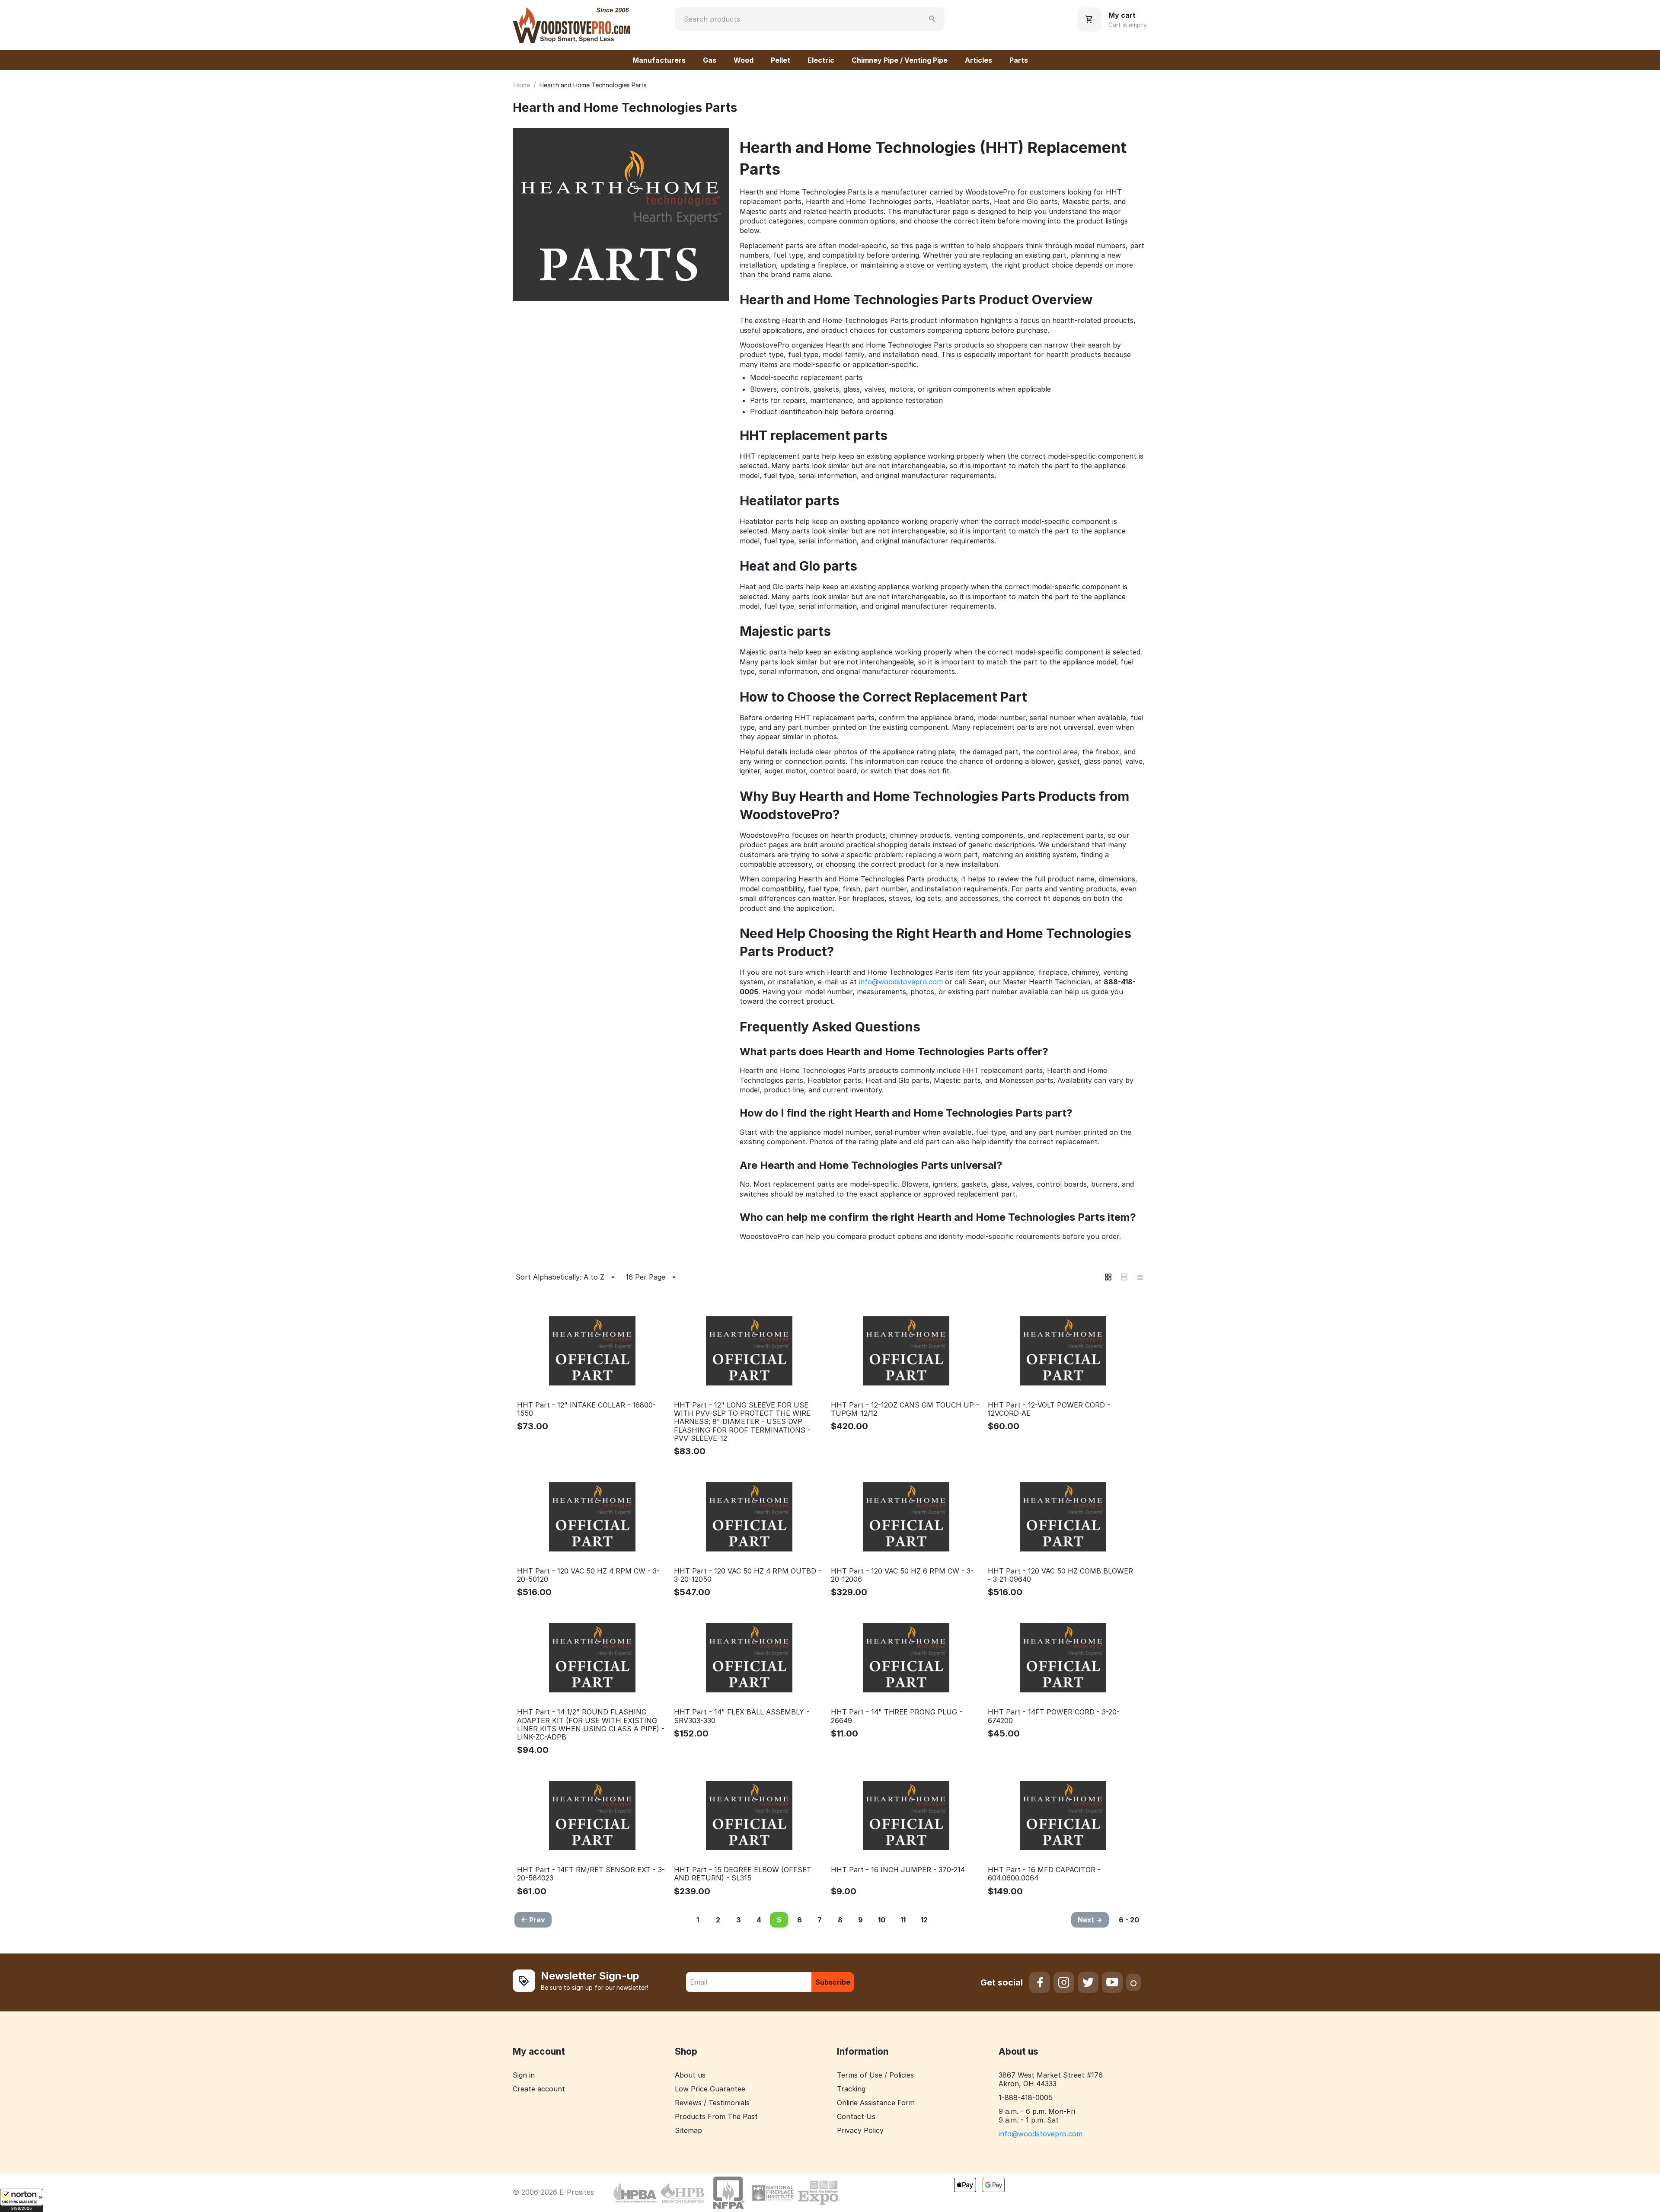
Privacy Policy (860, 2130)
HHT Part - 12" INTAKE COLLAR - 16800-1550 (586, 1409)
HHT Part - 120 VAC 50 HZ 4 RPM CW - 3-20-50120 (588, 1575)
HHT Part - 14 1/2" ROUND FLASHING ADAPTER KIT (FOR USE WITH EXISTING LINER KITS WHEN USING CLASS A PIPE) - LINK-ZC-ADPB (591, 1725)
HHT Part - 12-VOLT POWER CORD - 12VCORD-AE (1049, 1409)
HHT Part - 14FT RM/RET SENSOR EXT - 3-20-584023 (591, 1874)
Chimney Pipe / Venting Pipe (900, 60)
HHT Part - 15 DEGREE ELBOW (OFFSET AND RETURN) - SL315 (743, 1874)
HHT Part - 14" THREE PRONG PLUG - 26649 (897, 1716)
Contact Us (856, 2116)
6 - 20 (1129, 1920)
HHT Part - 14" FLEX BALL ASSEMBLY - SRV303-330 (742, 1716)
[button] (22, 2200)
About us (690, 2075)
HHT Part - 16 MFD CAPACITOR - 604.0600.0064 (1044, 1874)
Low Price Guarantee (710, 2089)
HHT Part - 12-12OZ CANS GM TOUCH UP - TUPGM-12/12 (905, 1409)
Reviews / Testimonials (712, 2103)
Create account (539, 2089)
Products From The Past (716, 2116)
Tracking (851, 2089)
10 (882, 1920)
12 (924, 1920)
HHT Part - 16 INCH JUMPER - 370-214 (898, 1870)
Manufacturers (659, 60)
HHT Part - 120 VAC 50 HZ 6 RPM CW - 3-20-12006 (902, 1575)
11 (903, 1920)
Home (522, 85)
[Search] (932, 19)
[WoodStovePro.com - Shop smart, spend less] (571, 24)
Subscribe (833, 1982)
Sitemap (688, 2130)
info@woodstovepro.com (901, 982)
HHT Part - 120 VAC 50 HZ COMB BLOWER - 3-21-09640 (1060, 1575)
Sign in (524, 2075)
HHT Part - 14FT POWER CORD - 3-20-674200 (1054, 1716)
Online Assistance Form (876, 2103)
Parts (1019, 60)
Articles (978, 60)
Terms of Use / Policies (875, 2075)
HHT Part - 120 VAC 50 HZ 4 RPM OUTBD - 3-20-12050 (748, 1575)
